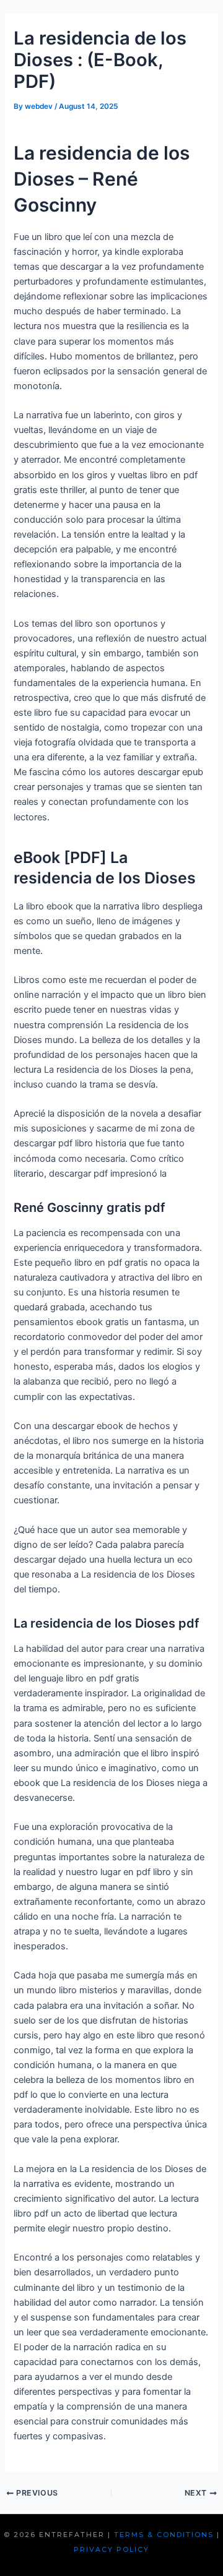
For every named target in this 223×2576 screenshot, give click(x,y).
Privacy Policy (111, 2549)
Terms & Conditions (164, 2535)
